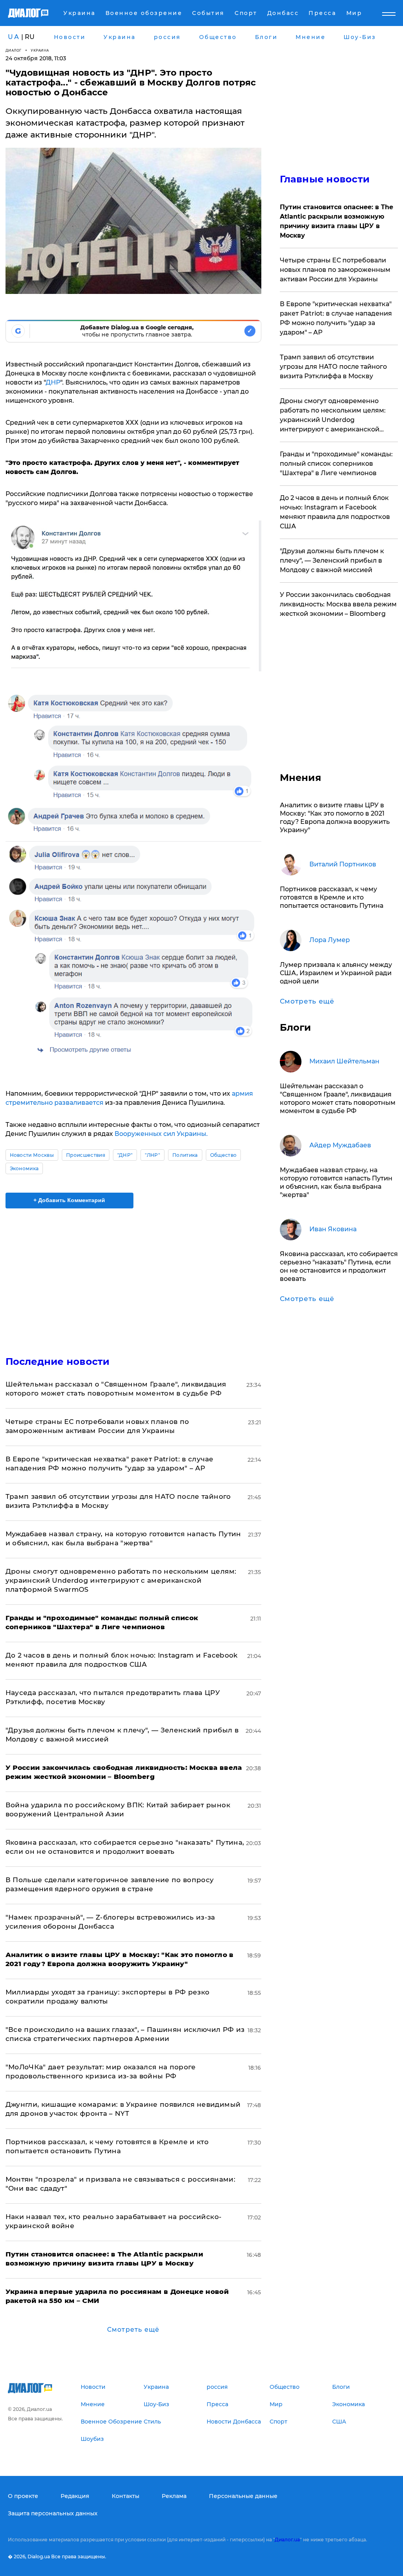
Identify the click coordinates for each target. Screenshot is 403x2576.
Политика (185, 1155)
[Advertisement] (133, 1277)
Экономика (24, 1168)
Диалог (14, 50)
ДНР (53, 382)
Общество (224, 1155)
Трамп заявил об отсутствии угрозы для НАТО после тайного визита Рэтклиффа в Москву (333, 367)
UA (14, 37)
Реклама (174, 2496)
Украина (40, 50)
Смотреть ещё (133, 2330)
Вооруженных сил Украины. (161, 1134)
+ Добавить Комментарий (69, 1200)
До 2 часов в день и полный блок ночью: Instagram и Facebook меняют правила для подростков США (335, 512)
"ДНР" (125, 1155)
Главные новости (325, 179)
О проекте (23, 2496)
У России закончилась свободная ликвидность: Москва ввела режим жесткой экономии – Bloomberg (338, 604)
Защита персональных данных (53, 2513)
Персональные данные (243, 2496)
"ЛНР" (153, 1155)
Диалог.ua (287, 2540)
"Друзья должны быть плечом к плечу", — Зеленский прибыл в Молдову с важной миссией (332, 560)
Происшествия (86, 1155)
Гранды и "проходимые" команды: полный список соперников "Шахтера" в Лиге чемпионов (336, 464)
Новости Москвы (32, 1155)
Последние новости (58, 1361)
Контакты (126, 2496)
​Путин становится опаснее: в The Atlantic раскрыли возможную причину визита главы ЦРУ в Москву (336, 221)
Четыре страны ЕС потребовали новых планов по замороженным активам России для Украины (335, 270)
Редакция (75, 2496)
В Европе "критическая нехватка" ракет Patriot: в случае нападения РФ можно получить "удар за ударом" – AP (336, 318)
